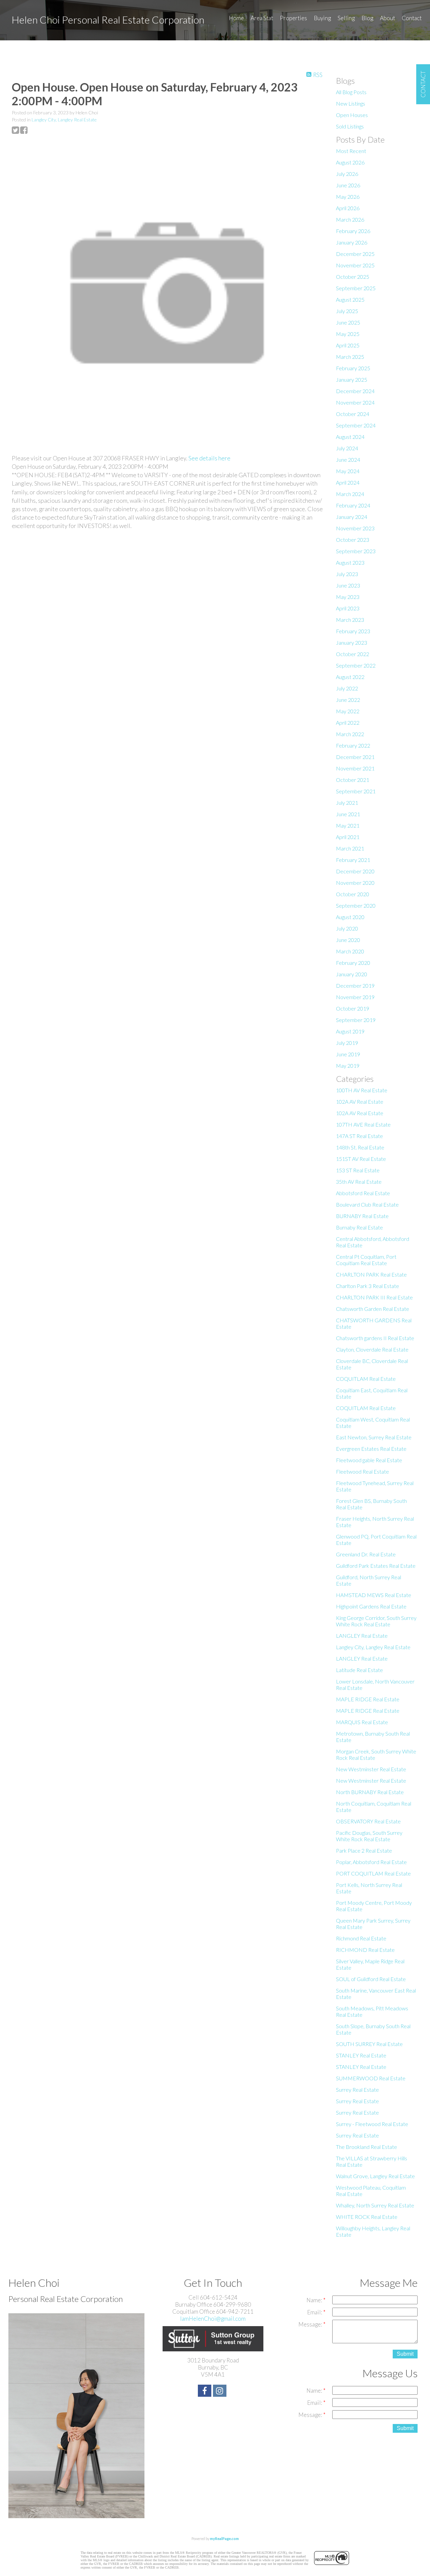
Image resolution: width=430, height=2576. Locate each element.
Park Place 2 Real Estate (364, 1850)
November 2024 (355, 402)
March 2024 (350, 494)
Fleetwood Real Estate (362, 1471)
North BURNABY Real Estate (370, 1792)
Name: (315, 2300)
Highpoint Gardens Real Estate (371, 1606)
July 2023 (347, 574)
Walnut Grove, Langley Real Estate (375, 2176)
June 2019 (348, 1054)
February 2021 (353, 860)
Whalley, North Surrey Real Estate (375, 2205)
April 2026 (348, 208)
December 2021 (355, 757)
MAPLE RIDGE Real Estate (368, 1699)
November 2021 (355, 768)
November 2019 (355, 997)
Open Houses (352, 115)
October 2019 (353, 1008)
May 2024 (348, 471)
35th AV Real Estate (359, 1182)
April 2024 (348, 482)
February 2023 (353, 631)
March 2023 (350, 620)
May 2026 (348, 197)
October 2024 (353, 414)
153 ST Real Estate (358, 1170)
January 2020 (352, 974)
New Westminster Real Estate (371, 1769)
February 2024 (353, 505)
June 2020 (348, 940)
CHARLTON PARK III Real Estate (374, 1297)
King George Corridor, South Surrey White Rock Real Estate (376, 1621)
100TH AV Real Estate (362, 1090)
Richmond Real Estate (361, 1938)
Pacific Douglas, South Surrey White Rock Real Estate (369, 1836)
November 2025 (355, 265)
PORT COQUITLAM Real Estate (373, 1873)
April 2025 (348, 345)
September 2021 (356, 791)
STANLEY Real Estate (361, 2055)
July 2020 (347, 928)
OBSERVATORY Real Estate (368, 1821)
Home (236, 18)
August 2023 (350, 562)
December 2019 (355, 986)
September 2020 (356, 905)
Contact (412, 18)
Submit (405, 2354)
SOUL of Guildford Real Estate (371, 1979)
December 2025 (355, 254)
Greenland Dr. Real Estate (366, 1554)
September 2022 (356, 665)
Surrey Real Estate (357, 2090)
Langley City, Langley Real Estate (64, 120)
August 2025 (350, 299)
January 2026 (352, 242)
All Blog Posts (351, 92)
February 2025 (353, 368)
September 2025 (356, 288)
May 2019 (348, 1066)
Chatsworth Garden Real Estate (373, 1309)
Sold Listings (350, 126)
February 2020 (353, 963)
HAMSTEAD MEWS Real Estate (374, 1595)
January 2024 (352, 517)
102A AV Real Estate (360, 1102)
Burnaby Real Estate (359, 1227)
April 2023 (348, 608)
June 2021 (348, 814)
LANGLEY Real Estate (362, 1636)
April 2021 (348, 837)
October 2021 (353, 780)
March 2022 (350, 734)
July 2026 (347, 174)
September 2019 (356, 1020)
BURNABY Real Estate (362, 1216)
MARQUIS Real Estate (362, 1722)
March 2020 (350, 951)
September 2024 (356, 425)
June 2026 (348, 185)
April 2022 (348, 723)
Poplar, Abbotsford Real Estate (371, 1862)
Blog (367, 18)
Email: (315, 2312)
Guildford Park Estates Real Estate (376, 1566)
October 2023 (353, 540)
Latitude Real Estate (359, 1670)
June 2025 (348, 322)
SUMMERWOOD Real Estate (371, 2078)
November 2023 (355, 528)
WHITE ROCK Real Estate (367, 2217)
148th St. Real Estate (360, 1147)
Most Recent (351, 151)
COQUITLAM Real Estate (366, 1379)
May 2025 (348, 334)
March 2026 (350, 219)
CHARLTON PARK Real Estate (371, 1274)
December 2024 (355, 391)
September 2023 (356, 551)
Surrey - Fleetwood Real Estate (372, 2124)
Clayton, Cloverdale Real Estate (372, 1349)
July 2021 (347, 803)
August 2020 (350, 917)
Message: (311, 2324)
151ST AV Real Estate (361, 1159)
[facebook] (205, 2392)
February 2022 (353, 745)
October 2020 (353, 894)
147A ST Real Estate (359, 1136)
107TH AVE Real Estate (363, 1124)
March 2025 (350, 357)
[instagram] (221, 2392)
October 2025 (353, 277)
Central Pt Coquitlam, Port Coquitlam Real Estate (366, 1260)
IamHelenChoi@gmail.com (213, 2319)
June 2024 (348, 460)
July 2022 (347, 688)
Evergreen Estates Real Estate (371, 1449)
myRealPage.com (224, 2539)
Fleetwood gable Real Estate (369, 1460)
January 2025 (352, 380)
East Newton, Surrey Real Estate (374, 1437)
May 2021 (348, 825)
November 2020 (355, 883)
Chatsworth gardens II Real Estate (375, 1338)
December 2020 (355, 871)
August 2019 (350, 1031)
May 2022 (348, 711)
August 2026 (350, 162)
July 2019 (347, 1043)
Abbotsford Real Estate (363, 1193)
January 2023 (352, 642)
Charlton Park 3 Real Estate (368, 1286)
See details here (209, 458)
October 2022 (353, 654)
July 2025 (347, 311)
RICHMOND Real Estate (365, 1950)
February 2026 (353, 231)
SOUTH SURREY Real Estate (369, 2044)
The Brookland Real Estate (367, 2147)
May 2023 (348, 597)
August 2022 (350, 677)
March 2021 (350, 848)
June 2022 (348, 700)
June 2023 (348, 585)
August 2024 (350, 437)
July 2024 (347, 448)
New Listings (351, 103)
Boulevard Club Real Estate (367, 1204)
